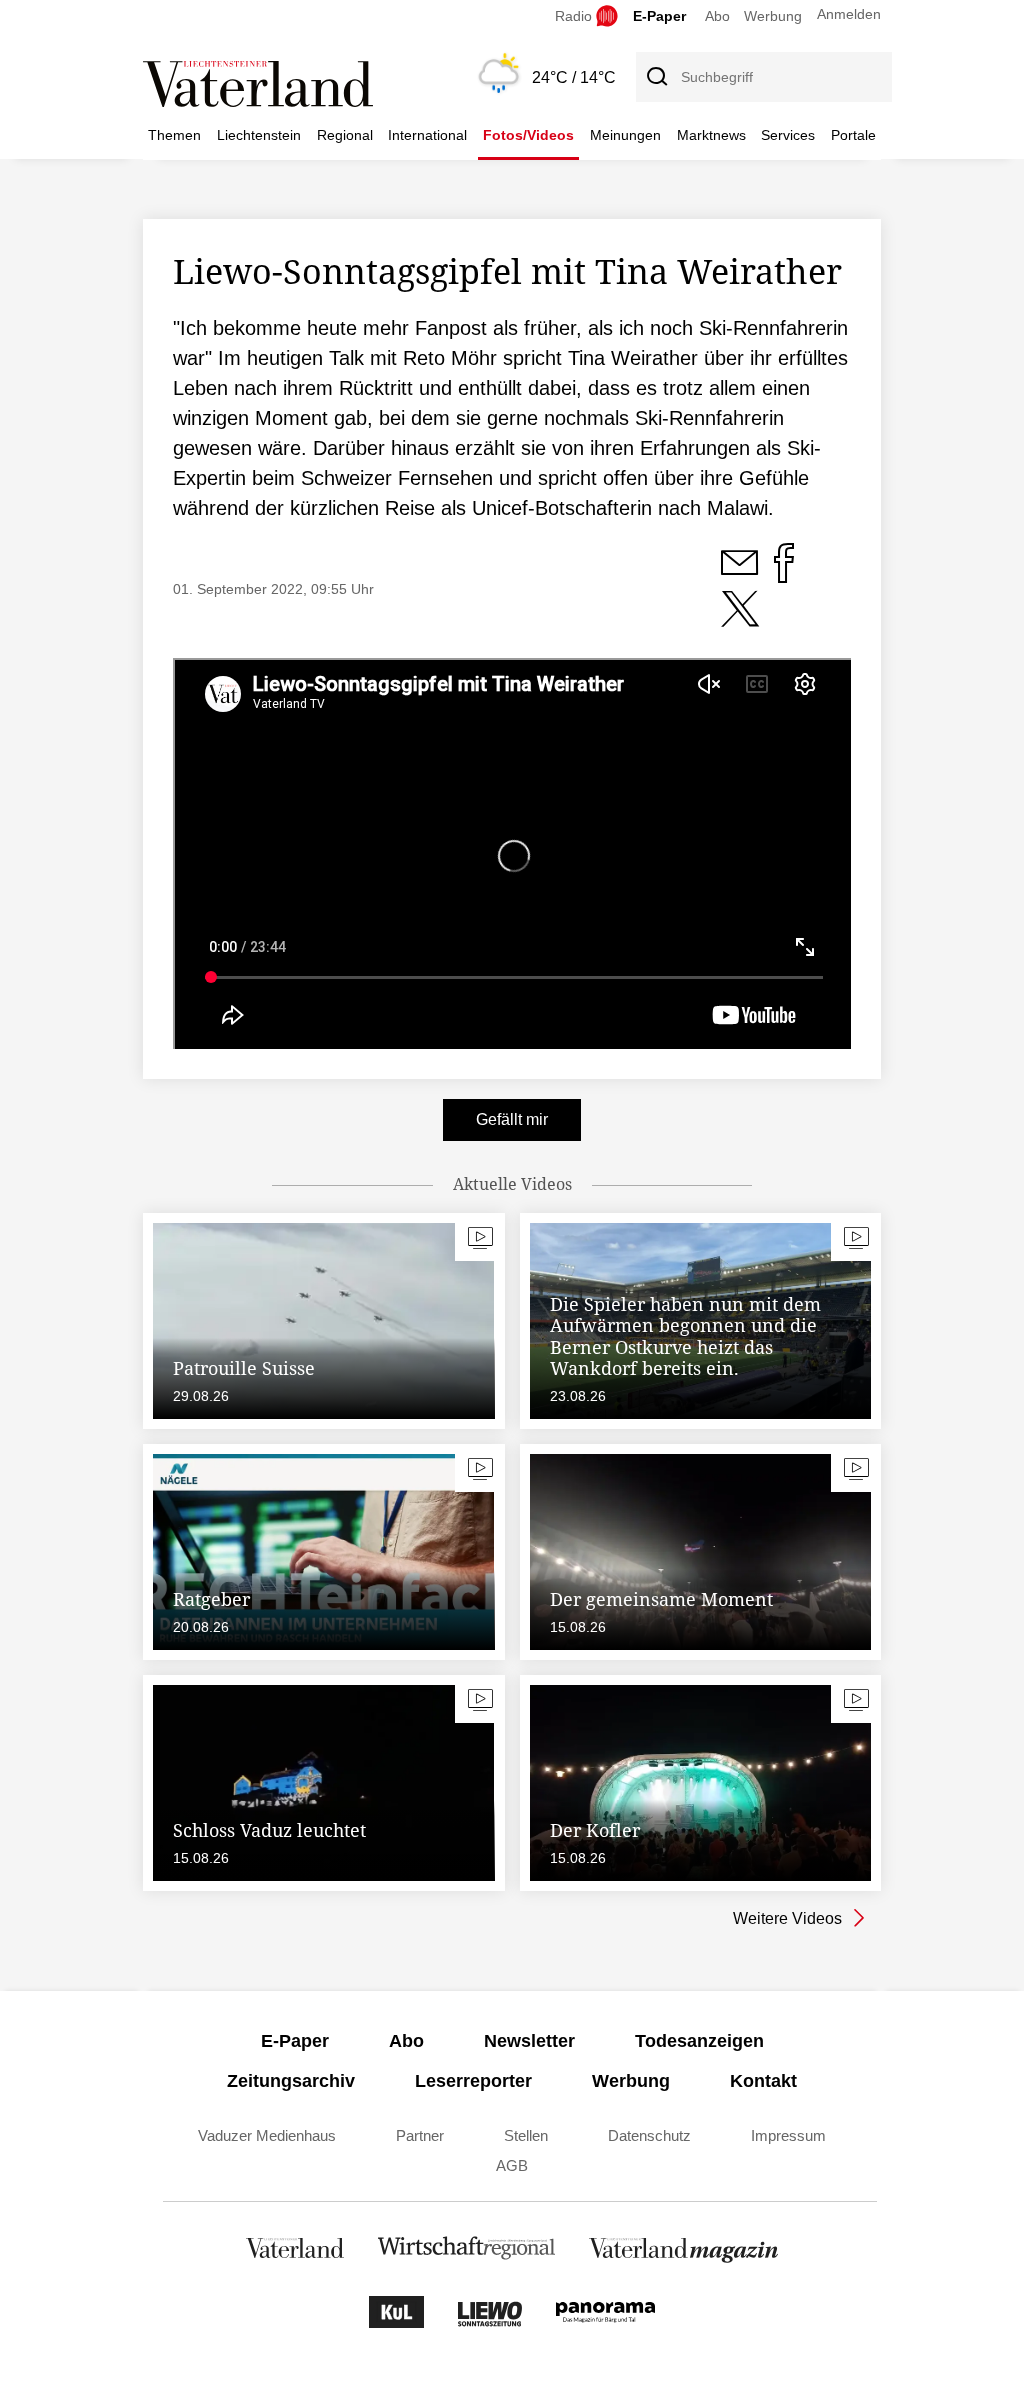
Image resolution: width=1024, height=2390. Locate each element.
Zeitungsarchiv (291, 2081)
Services (788, 135)
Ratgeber (211, 1599)
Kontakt (763, 2081)
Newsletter (529, 2041)
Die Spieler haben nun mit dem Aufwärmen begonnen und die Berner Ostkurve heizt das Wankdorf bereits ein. (685, 1336)
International (427, 135)
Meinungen (625, 135)
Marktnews (711, 135)
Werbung (773, 16)
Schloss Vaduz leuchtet (269, 1830)
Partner (420, 2135)
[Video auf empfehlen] (740, 620)
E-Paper (659, 16)
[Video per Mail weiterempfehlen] (741, 574)
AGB (512, 2165)
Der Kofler (595, 1830)
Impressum (788, 2135)
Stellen (526, 2135)
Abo (717, 16)
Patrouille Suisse (244, 1368)
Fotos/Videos (528, 135)
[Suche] (656, 77)
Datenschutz (649, 2135)
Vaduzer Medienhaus (267, 2135)
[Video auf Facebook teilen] (784, 574)
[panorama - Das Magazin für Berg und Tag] (605, 2322)
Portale (853, 135)
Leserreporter (473, 2081)
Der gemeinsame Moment (661, 1599)
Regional (345, 135)
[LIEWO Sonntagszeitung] (490, 2322)
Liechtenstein (259, 135)
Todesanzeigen (699, 2041)
